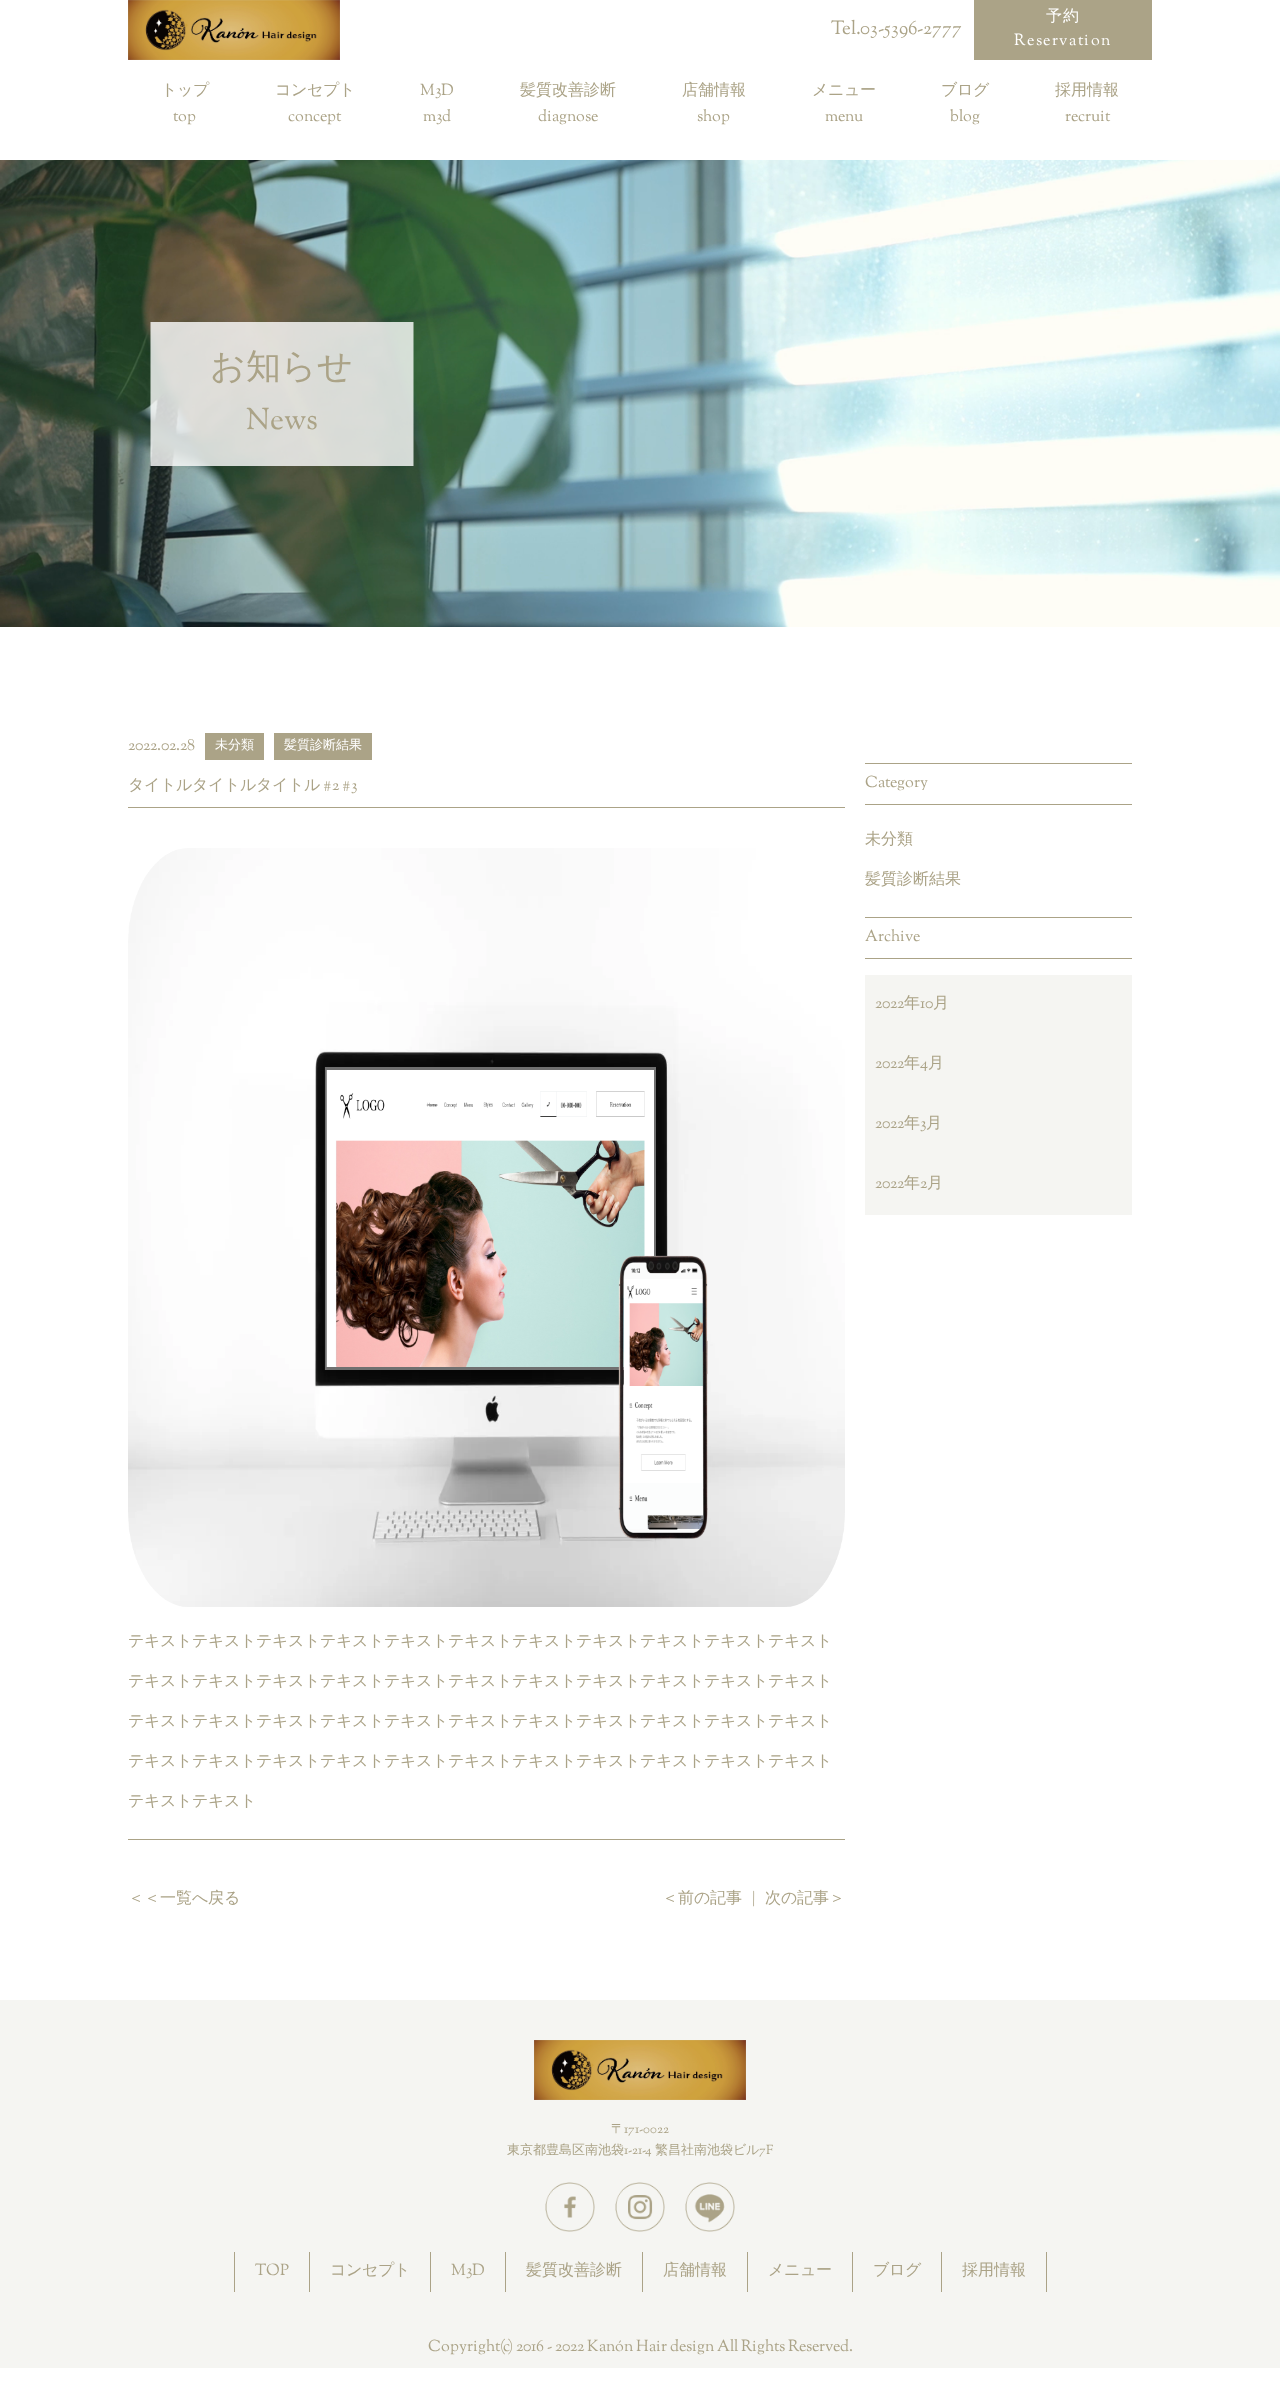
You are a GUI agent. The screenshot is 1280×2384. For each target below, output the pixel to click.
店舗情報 (714, 93)
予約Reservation (1063, 29)
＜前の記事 (702, 1899)
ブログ (965, 93)
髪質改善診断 (568, 93)
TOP (272, 2271)
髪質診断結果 (913, 880)
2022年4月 (909, 1064)
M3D (437, 93)
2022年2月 (909, 1184)
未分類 (889, 840)
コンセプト (315, 93)
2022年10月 (912, 1004)
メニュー (844, 93)
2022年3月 (908, 1124)
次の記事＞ (805, 1899)
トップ (185, 93)
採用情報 (1087, 93)
